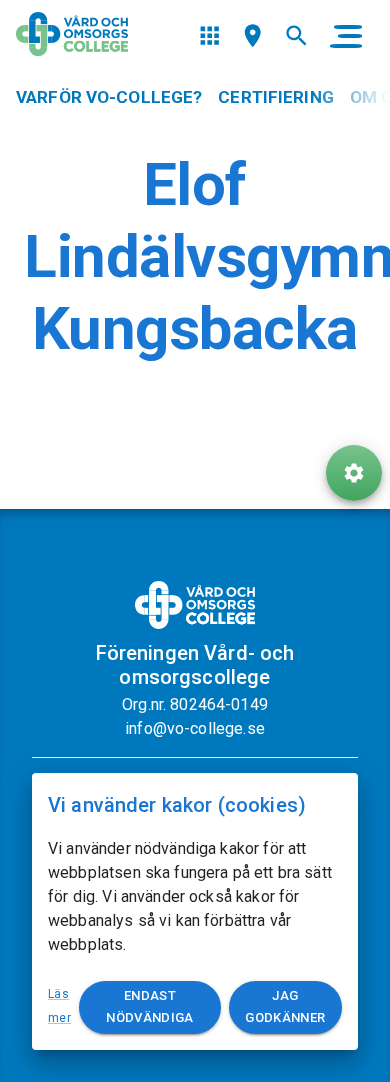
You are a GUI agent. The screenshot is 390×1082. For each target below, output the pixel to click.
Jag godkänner (285, 1007)
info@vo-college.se (195, 728)
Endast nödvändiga (150, 1007)
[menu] (209, 35)
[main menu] (346, 36)
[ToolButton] (354, 473)
